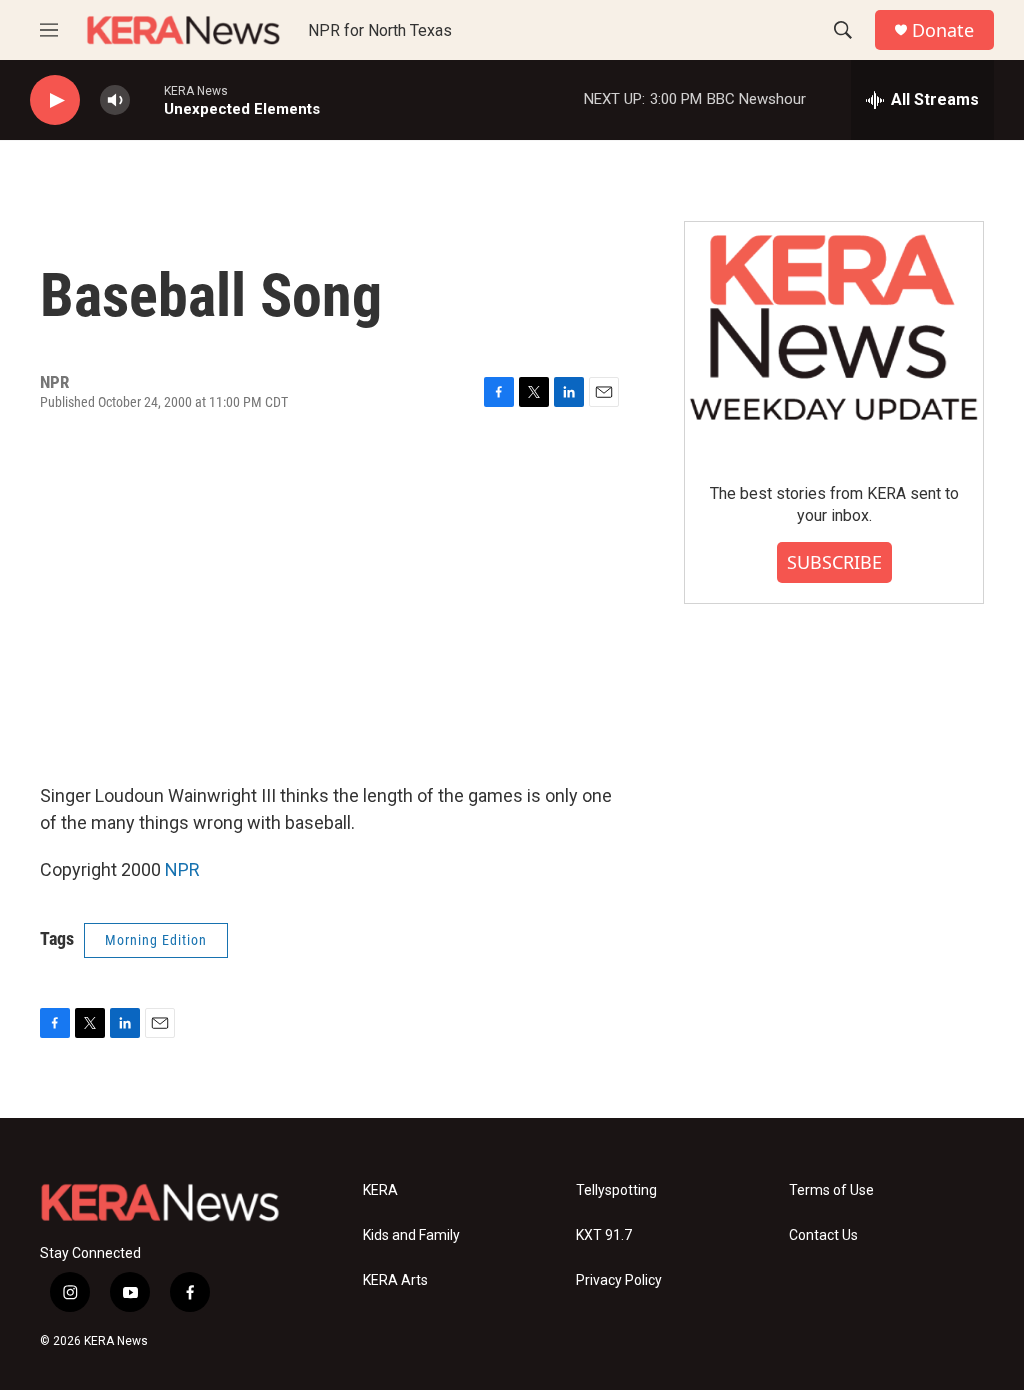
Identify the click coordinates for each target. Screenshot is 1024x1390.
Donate (943, 30)
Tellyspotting (616, 1190)
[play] (55, 100)
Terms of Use (831, 1190)
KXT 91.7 (604, 1235)
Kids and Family (411, 1235)
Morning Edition (156, 940)
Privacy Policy (619, 1280)
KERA (380, 1190)
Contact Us (823, 1235)
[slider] (147, 99)
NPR (182, 869)
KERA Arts (395, 1280)
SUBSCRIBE (834, 562)
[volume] (115, 100)
